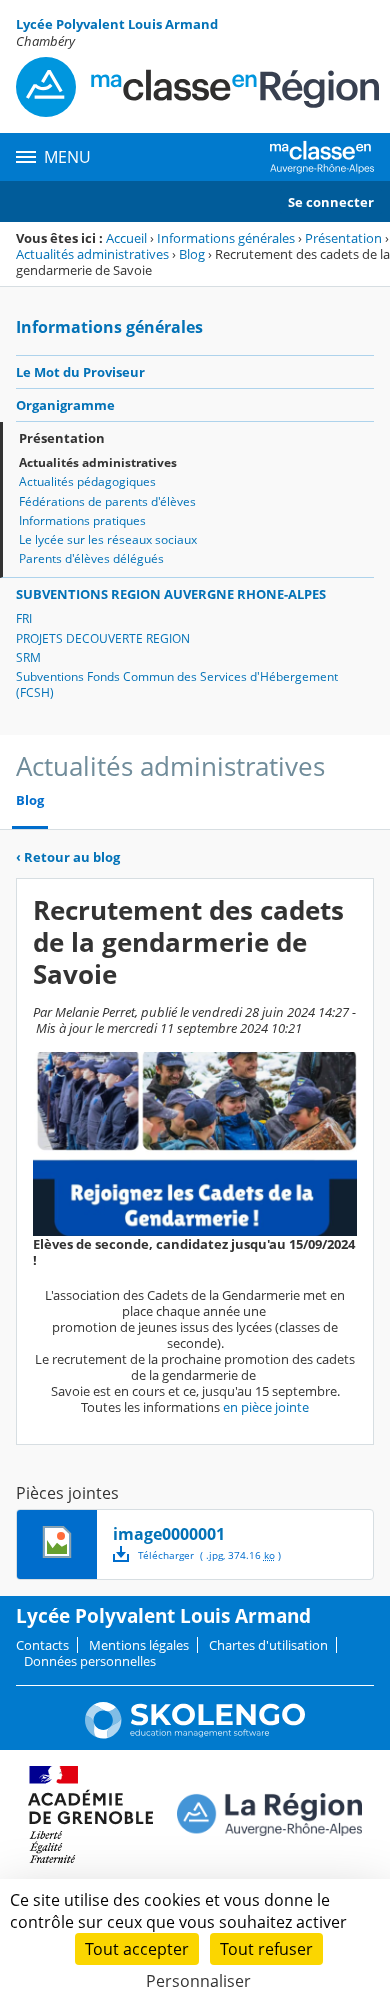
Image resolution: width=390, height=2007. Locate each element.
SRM (28, 657)
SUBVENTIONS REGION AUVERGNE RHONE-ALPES (171, 594)
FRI (24, 618)
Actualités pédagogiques (87, 481)
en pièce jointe (266, 1407)
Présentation (343, 238)
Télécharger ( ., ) (209, 1555)
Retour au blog (68, 857)
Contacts (42, 1645)
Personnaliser (198, 1981)
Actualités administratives (92, 254)
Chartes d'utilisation (268, 1645)
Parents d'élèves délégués (91, 558)
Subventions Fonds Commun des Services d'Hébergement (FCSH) (177, 684)
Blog (192, 254)
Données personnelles (90, 1661)
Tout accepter (137, 1949)
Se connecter (331, 202)
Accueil (126, 238)
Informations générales (226, 238)
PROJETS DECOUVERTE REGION (103, 638)
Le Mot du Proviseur (80, 372)
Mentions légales (139, 1645)
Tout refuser (266, 1949)
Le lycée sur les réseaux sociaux (108, 539)
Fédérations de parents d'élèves (107, 501)
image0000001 (169, 1534)
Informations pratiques (82, 520)
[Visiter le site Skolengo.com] (195, 1734)
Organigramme (65, 405)
